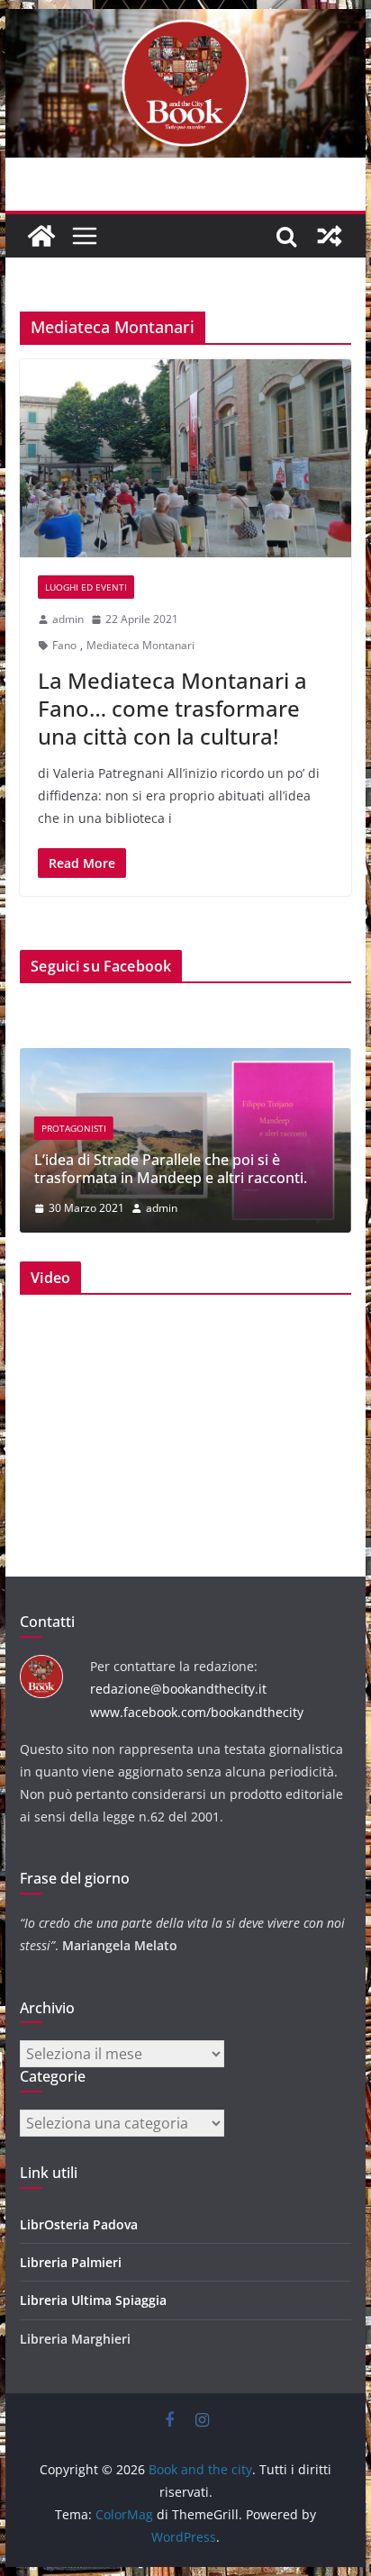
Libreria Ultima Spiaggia (93, 2300)
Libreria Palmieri (71, 2262)
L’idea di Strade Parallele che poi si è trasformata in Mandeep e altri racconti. (171, 1169)
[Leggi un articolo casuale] (330, 236)
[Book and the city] (185, 22)
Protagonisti (74, 1128)
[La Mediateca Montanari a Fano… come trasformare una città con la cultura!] (185, 458)
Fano (64, 645)
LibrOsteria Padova (79, 2224)
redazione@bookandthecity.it (178, 1689)
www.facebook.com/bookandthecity (197, 1712)
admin (68, 619)
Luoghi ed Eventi (86, 587)
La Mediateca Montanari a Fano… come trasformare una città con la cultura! (172, 708)
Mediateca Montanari (140, 645)
